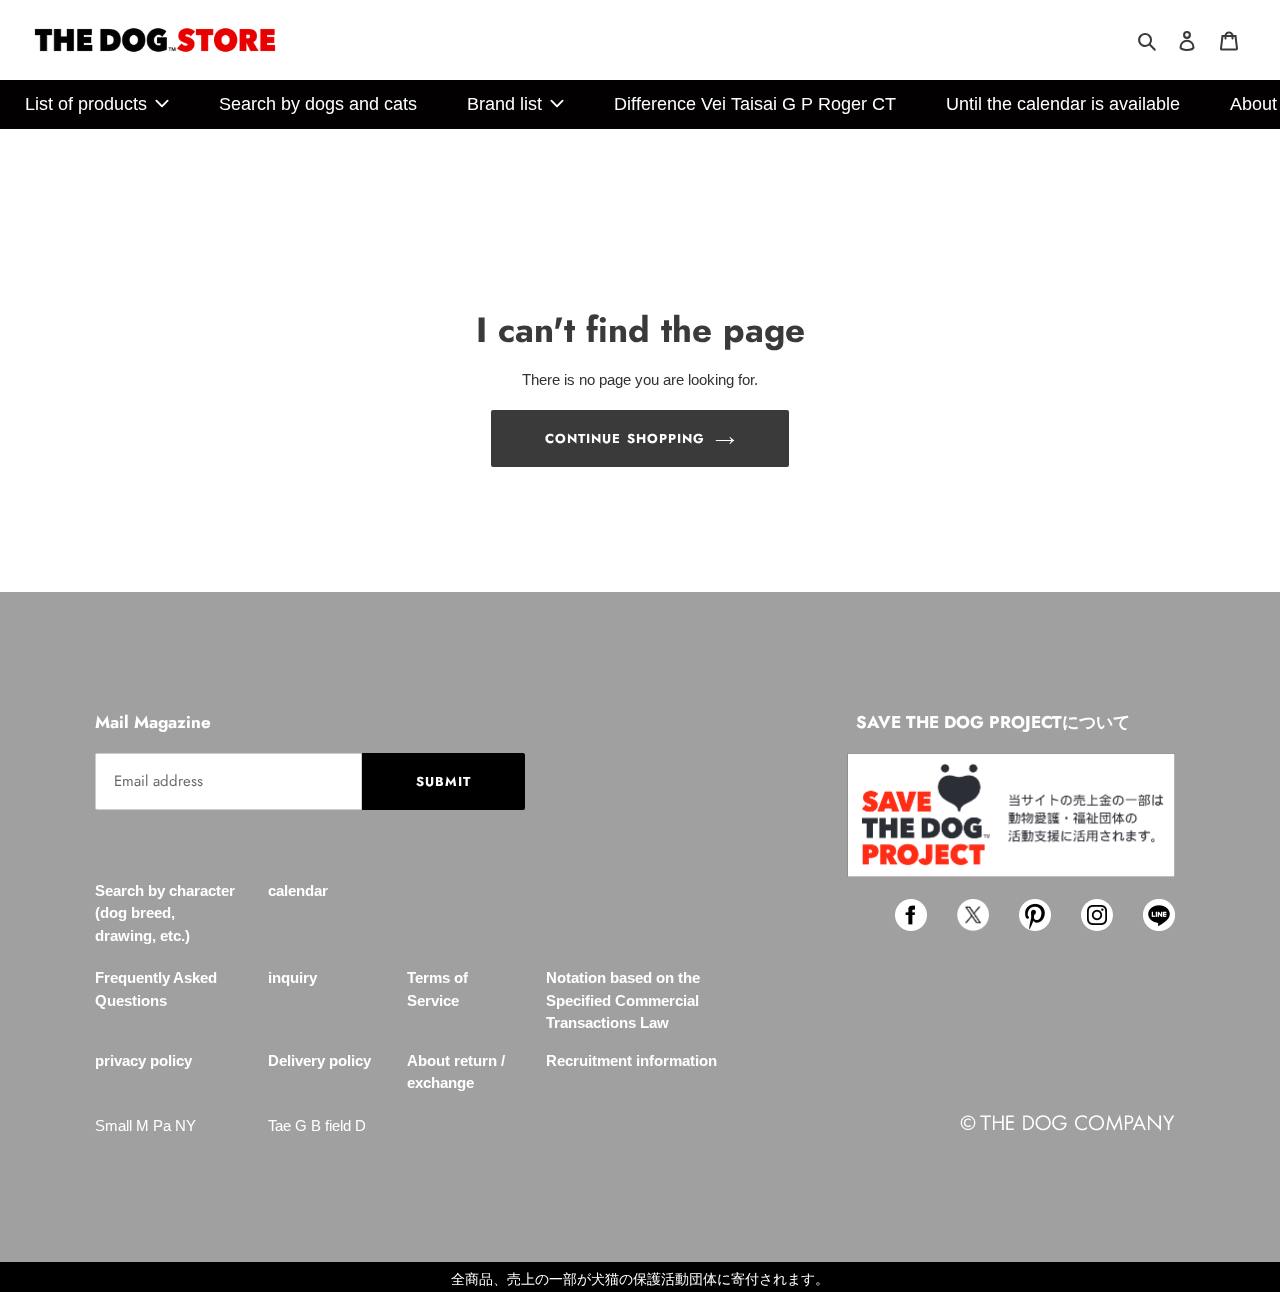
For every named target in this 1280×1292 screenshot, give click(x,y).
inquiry (292, 977)
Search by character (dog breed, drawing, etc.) (165, 913)
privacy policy (143, 1060)
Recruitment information (631, 1060)
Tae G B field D (317, 1125)
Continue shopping (625, 438)
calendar (298, 890)
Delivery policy (319, 1060)
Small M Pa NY (145, 1125)
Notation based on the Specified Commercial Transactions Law (623, 1000)
